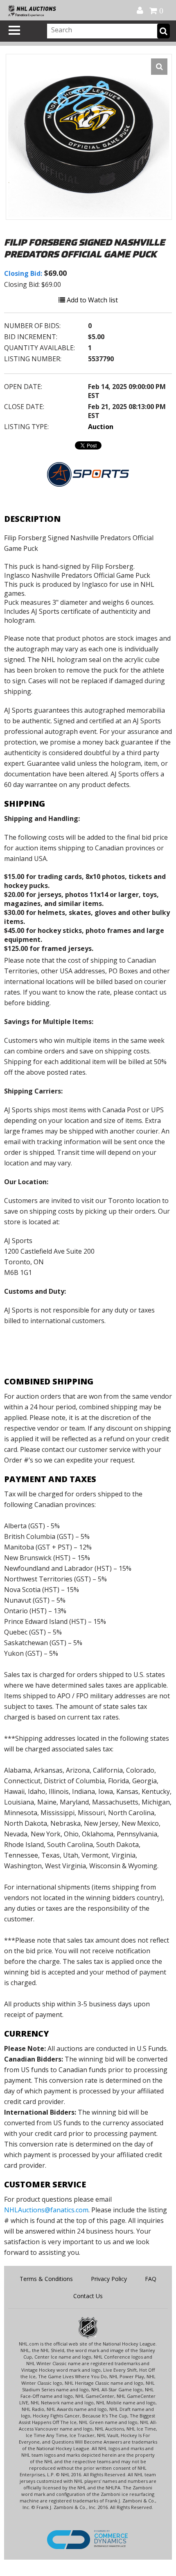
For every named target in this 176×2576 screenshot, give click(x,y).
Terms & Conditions (46, 2279)
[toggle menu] (14, 30)
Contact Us (88, 2296)
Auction (101, 427)
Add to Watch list (91, 300)
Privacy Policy (109, 2279)
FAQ (151, 2279)
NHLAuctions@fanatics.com (46, 2210)
